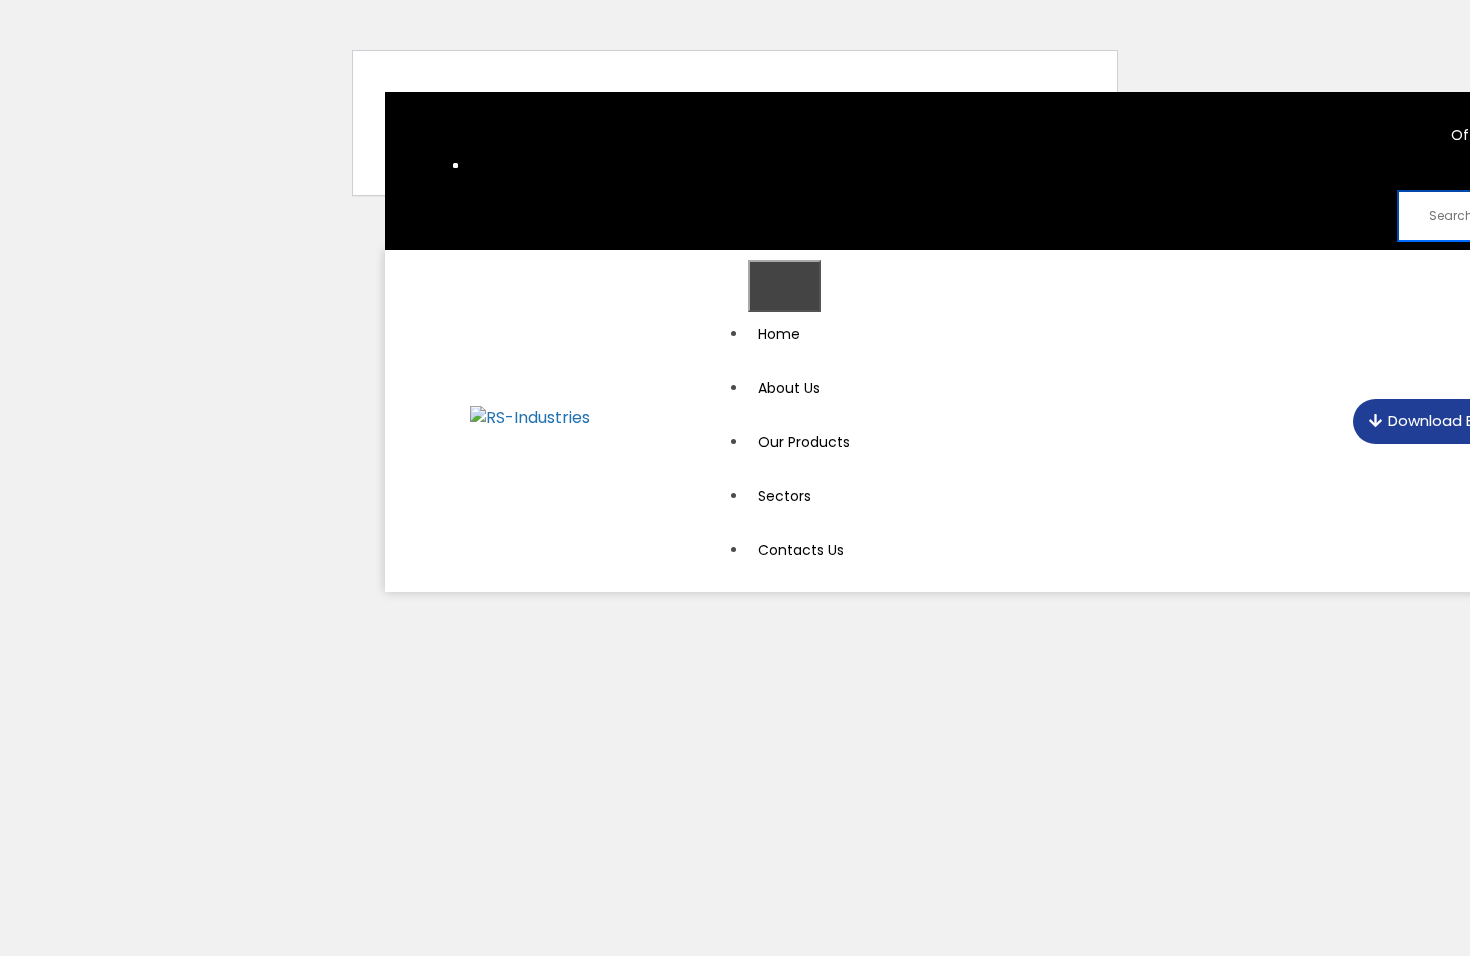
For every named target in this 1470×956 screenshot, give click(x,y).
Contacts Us (801, 550)
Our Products (804, 442)
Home (779, 334)
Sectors (784, 496)
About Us (789, 388)
